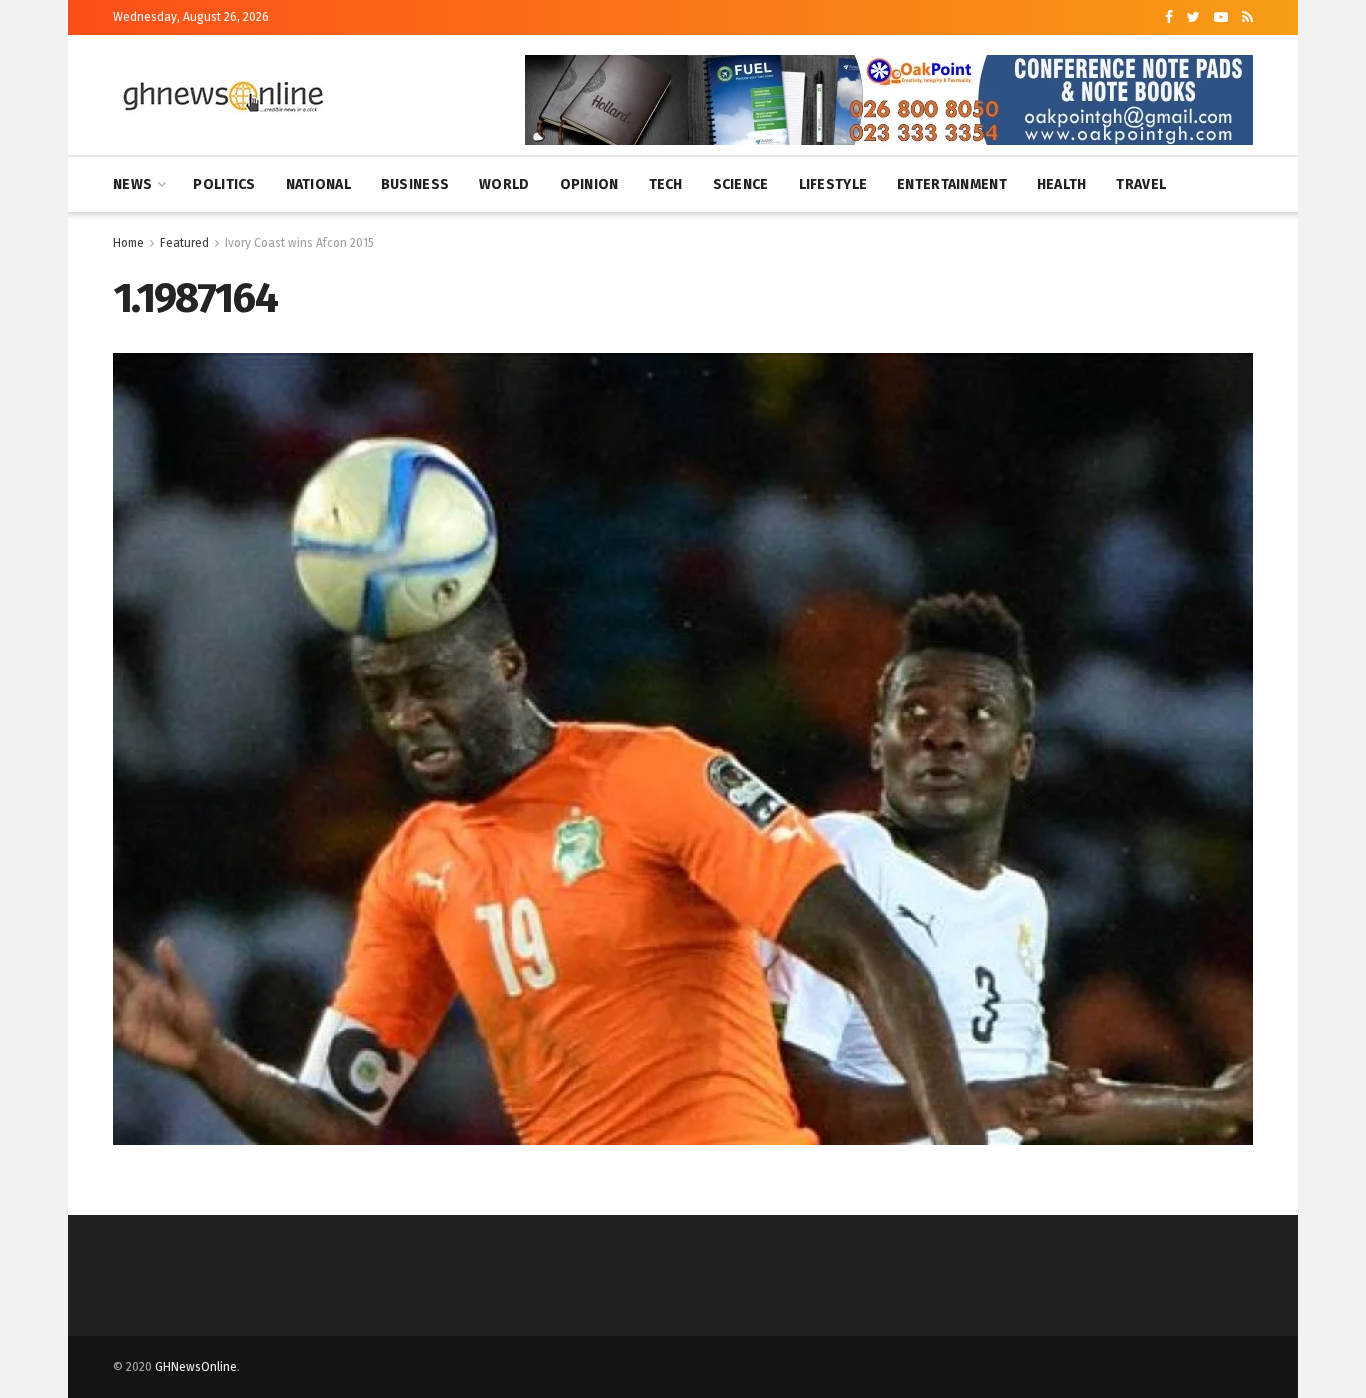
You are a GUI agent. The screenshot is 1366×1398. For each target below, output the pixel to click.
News (132, 184)
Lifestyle (833, 184)
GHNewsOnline (196, 1367)
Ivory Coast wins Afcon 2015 (299, 243)
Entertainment (952, 184)
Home (128, 243)
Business (415, 184)
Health (1062, 184)
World (504, 184)
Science (741, 184)
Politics (224, 184)
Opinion (589, 184)
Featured (184, 243)
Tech (666, 184)
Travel (1141, 184)
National (318, 184)
